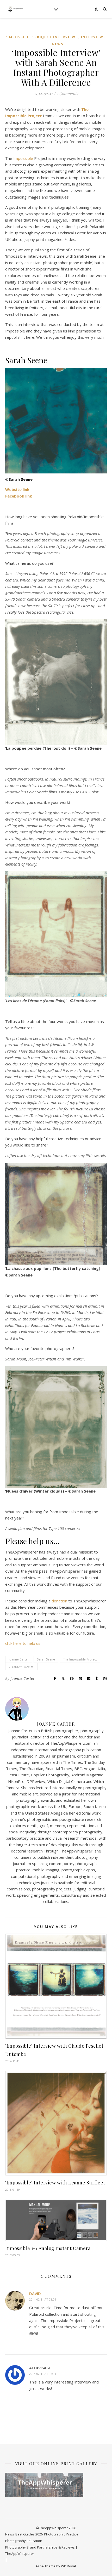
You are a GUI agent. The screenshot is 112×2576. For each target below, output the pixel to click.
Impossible (23, 158)
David (35, 2293)
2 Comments (67, 94)
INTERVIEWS (93, 37)
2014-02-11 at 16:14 (43, 2374)
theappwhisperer (21, 1666)
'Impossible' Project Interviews (42, 37)
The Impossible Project (80, 1659)
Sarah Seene (46, 1659)
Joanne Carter (19, 1659)
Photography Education (24, 2541)
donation (59, 1601)
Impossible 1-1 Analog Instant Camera (48, 2248)
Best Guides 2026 (29, 2534)
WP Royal (68, 2566)
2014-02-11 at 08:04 (43, 2299)
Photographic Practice (61, 2534)
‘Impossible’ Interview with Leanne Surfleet (55, 2183)
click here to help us (23, 1643)
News (58, 44)
